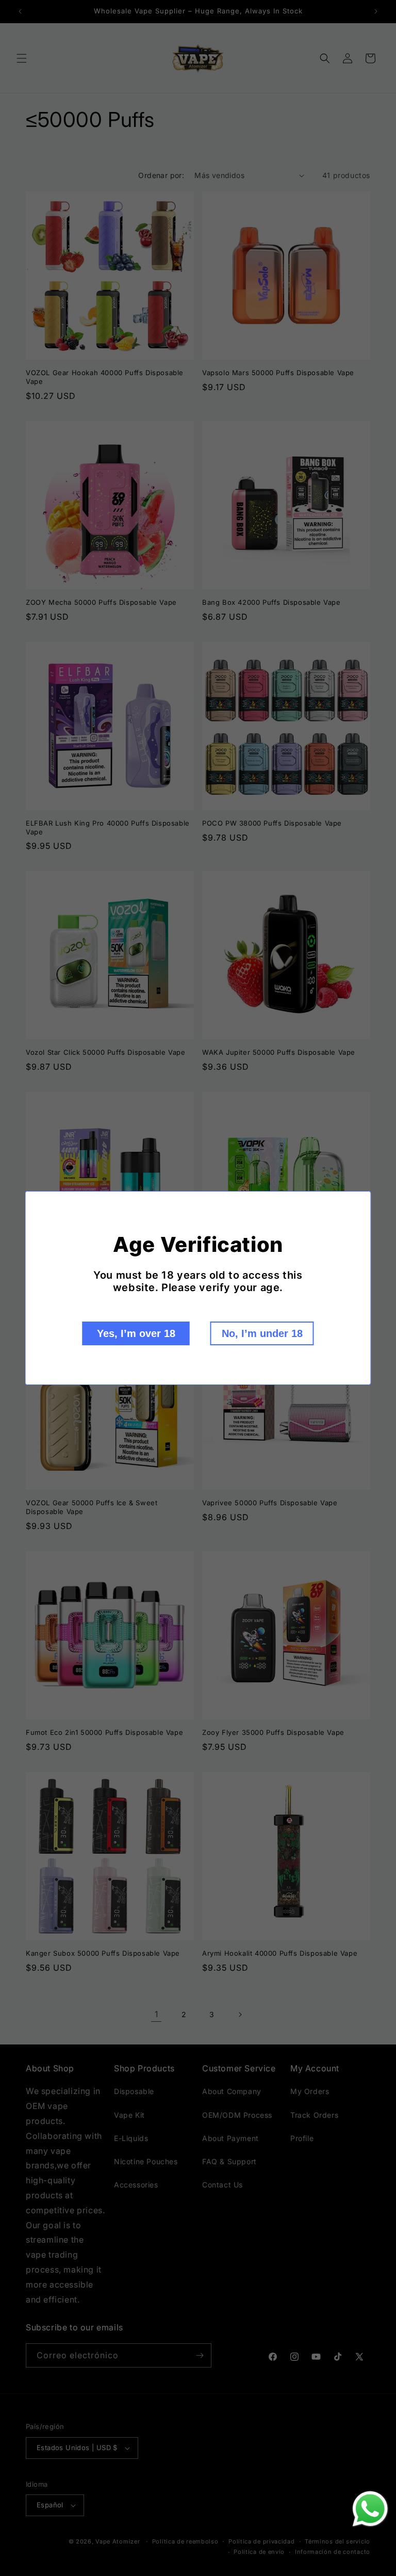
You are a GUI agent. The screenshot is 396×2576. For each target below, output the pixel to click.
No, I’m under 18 (262, 1333)
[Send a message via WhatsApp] (370, 2509)
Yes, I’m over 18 (136, 1333)
